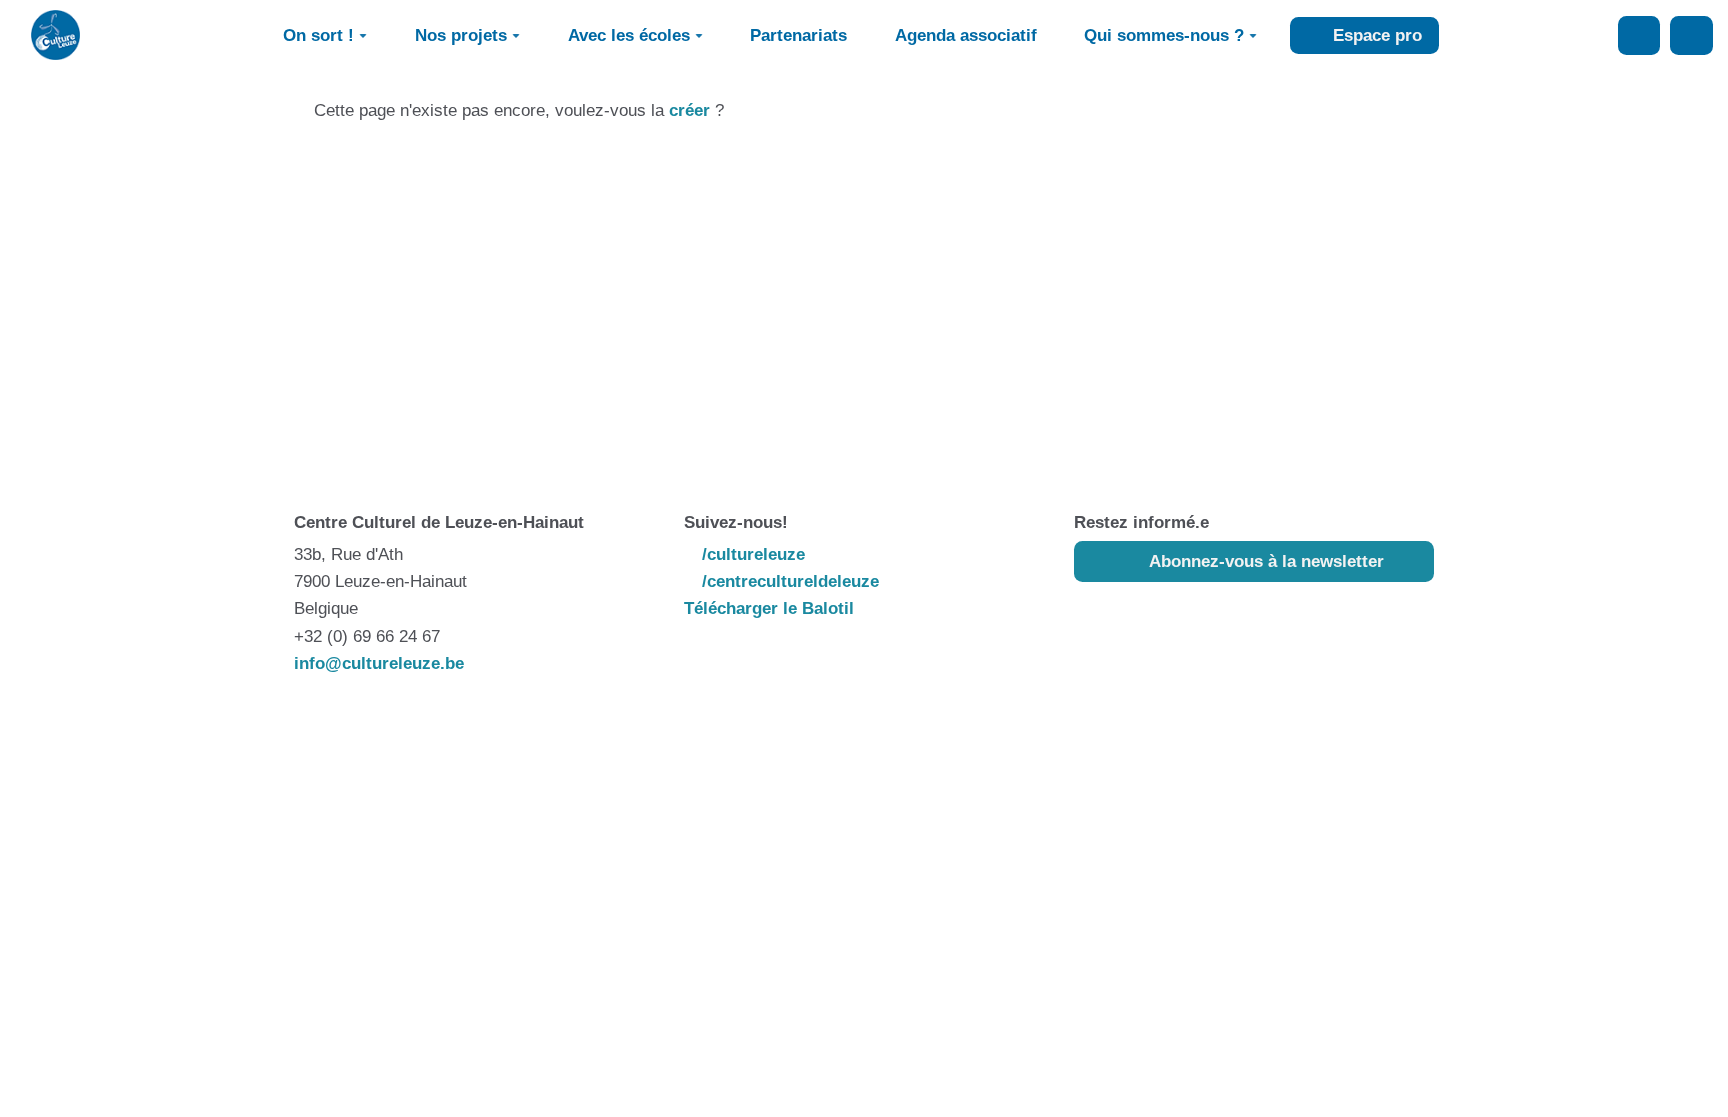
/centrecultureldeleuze (788, 581)
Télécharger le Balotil (769, 608)
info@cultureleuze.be (379, 663)
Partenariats (798, 35)
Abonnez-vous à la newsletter (1264, 561)
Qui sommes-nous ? (1164, 35)
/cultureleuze (751, 554)
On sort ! (318, 35)
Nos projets (461, 35)
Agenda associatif (966, 35)
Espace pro (1375, 35)
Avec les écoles (629, 35)
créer (689, 110)
